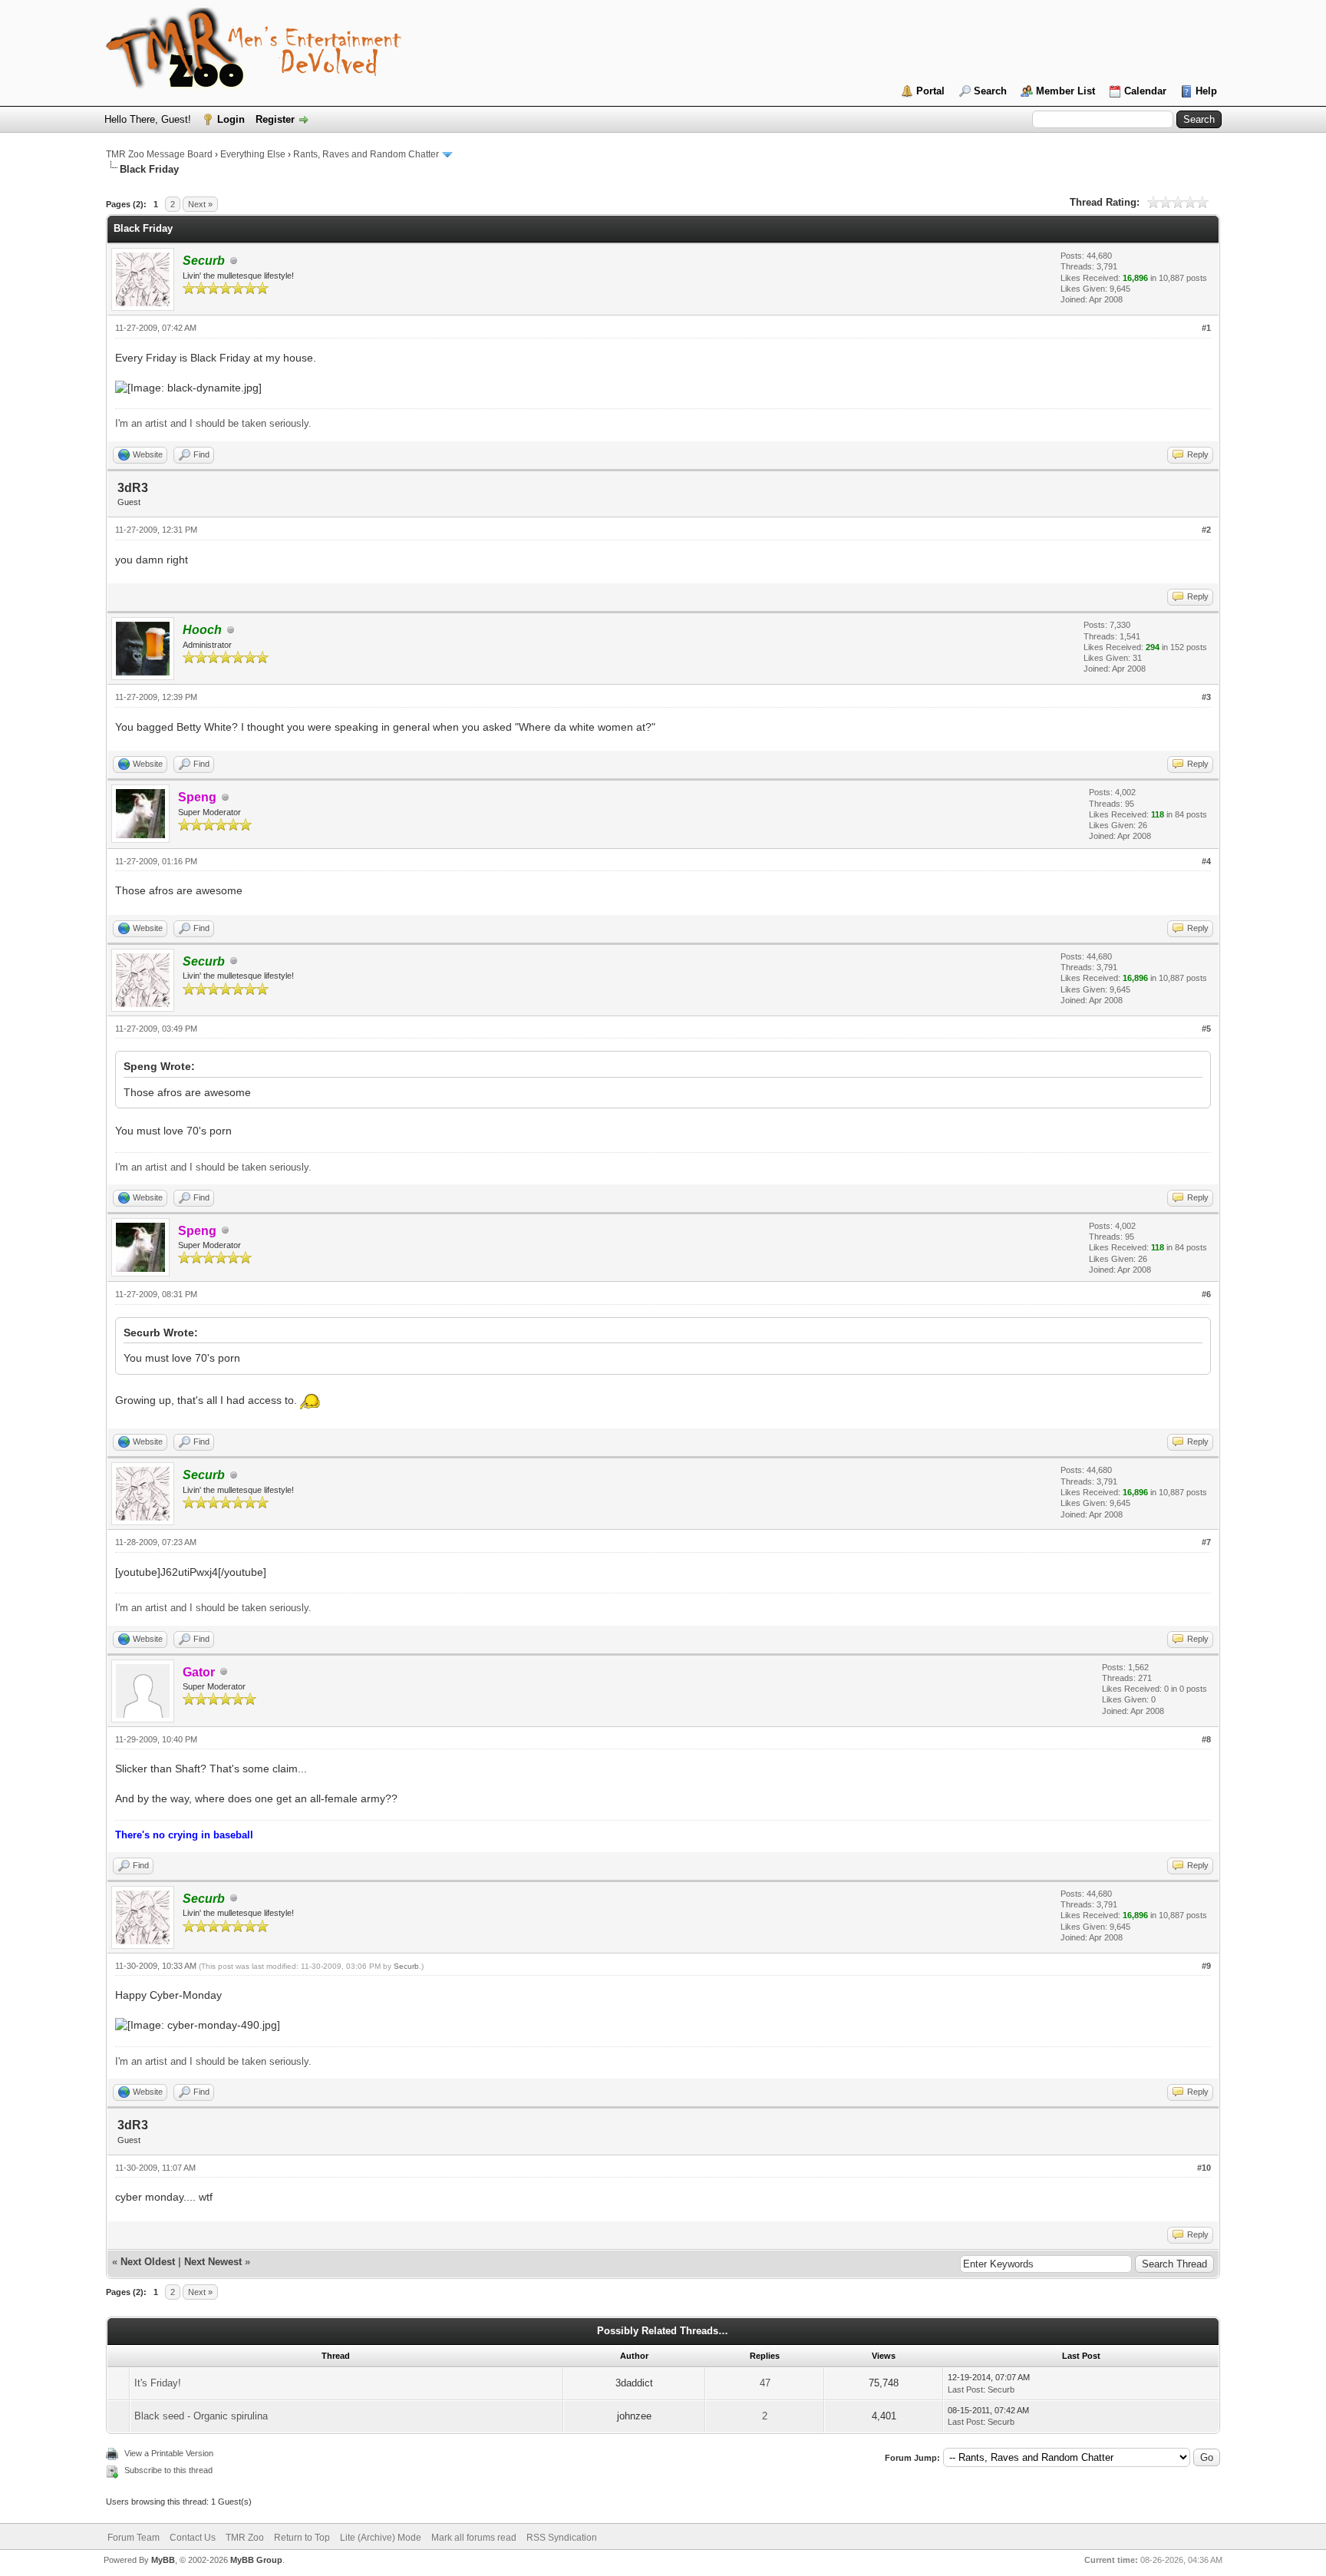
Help (1206, 91)
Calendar (1145, 91)
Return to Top (302, 2538)
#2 (1206, 530)
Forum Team (134, 2538)
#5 (1206, 1029)
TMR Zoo (245, 2538)
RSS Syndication (562, 2538)
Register (275, 119)
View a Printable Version (169, 2453)
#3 (1206, 697)
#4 (1206, 861)
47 (765, 2383)
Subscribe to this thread (168, 2470)
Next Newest (213, 2262)
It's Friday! (158, 2383)
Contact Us (193, 2538)
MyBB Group (256, 2560)
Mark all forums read (474, 2538)
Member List (1065, 91)
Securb (406, 1966)
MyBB (163, 2560)
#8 (1206, 1739)
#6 (1206, 1294)
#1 (1206, 328)
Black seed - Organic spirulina (201, 2416)
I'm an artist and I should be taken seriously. (213, 423)
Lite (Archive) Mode (381, 2538)
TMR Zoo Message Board (159, 154)
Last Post (965, 2389)
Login (231, 119)
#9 (1206, 1966)
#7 (1206, 1542)
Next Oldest (148, 2262)
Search (990, 91)
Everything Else (253, 154)
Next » (200, 204)
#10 (1204, 2168)
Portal (930, 91)
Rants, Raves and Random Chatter (366, 154)
